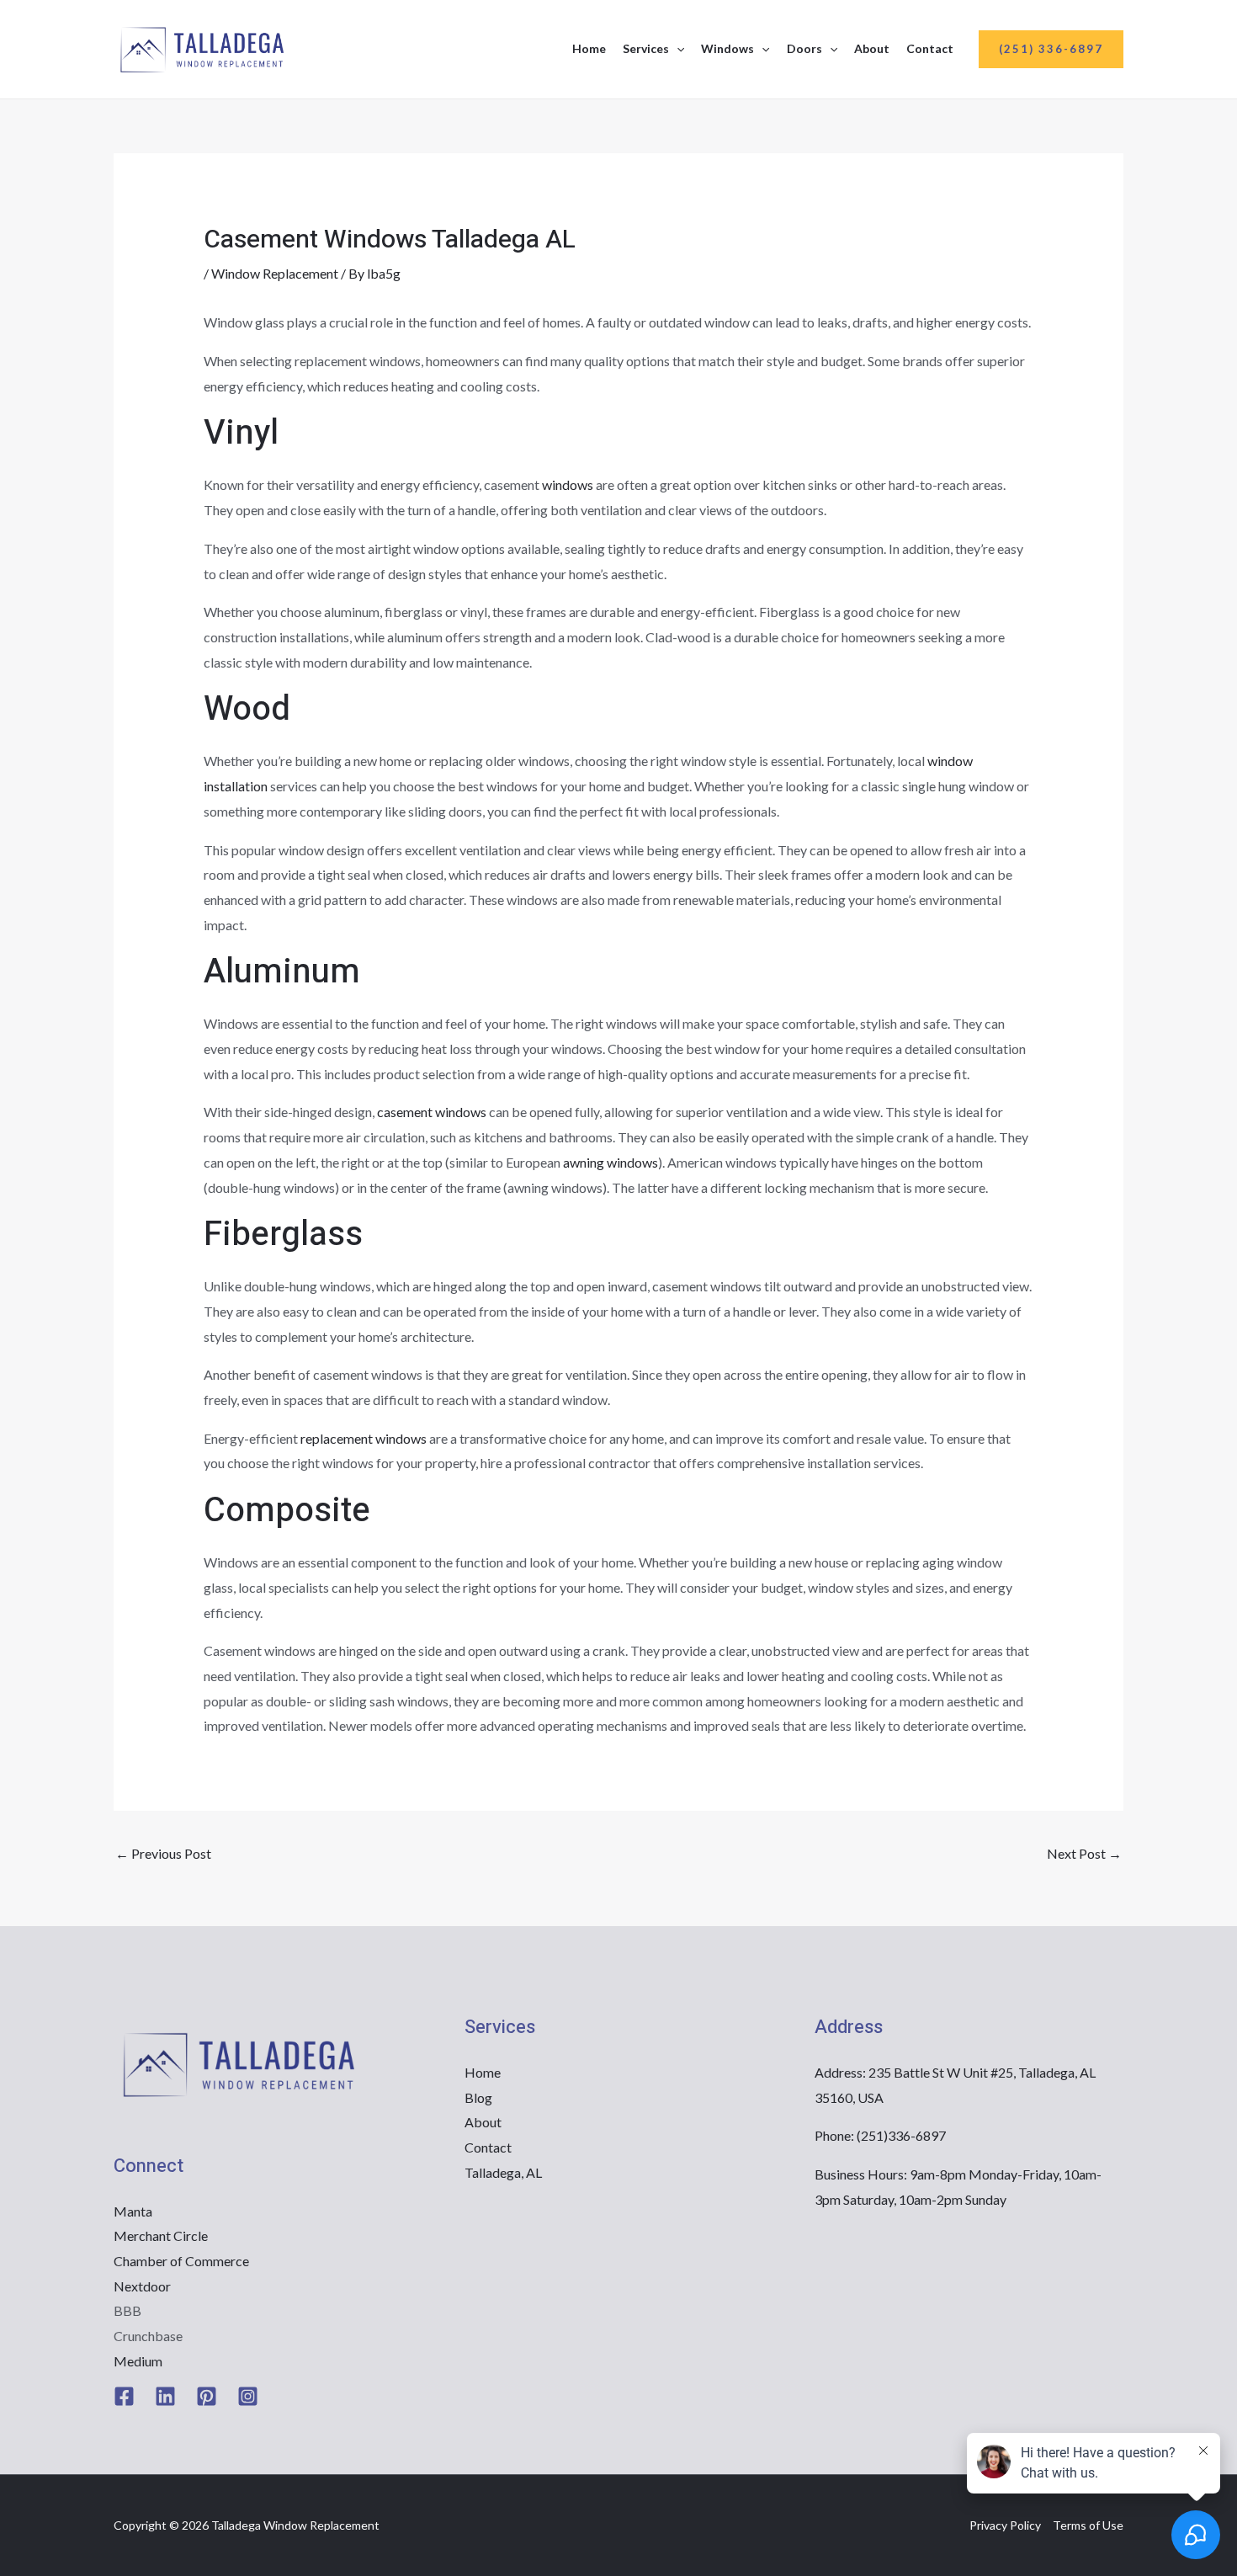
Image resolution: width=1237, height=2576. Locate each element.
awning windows (611, 1162)
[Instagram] (248, 2396)
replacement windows (364, 1438)
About (872, 48)
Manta (133, 2211)
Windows (727, 48)
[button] (677, 49)
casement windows (432, 1112)
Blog (478, 2097)
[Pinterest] (207, 2396)
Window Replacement (275, 273)
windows (568, 484)
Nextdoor (142, 2286)
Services (646, 48)
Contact (930, 48)
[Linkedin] (165, 2396)
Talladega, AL (503, 2172)
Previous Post (163, 1853)
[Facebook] (124, 2396)
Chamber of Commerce (181, 2261)
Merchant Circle (161, 2235)
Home (589, 48)
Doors (804, 48)
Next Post (1084, 1853)
